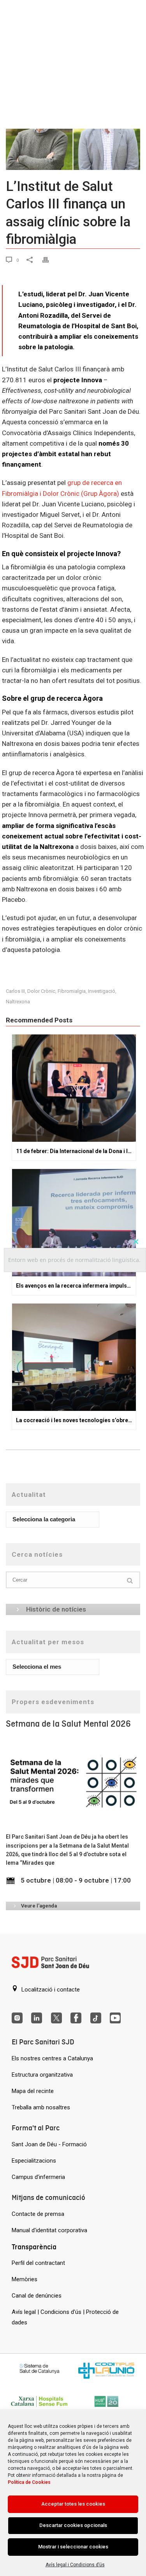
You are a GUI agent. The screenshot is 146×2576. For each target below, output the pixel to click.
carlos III (15, 991)
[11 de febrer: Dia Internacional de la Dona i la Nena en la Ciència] (74, 1088)
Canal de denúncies (37, 2296)
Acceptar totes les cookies (73, 2504)
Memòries (25, 2279)
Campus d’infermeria (38, 2177)
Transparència (34, 2247)
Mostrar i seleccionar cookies (73, 2547)
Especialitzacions (34, 2161)
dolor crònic (41, 991)
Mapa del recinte (33, 2091)
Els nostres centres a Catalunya (52, 2058)
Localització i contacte (50, 1990)
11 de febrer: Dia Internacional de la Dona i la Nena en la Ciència (76, 1151)
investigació (102, 991)
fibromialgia (72, 991)
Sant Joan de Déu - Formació (49, 2144)
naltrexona (18, 1002)
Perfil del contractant (38, 2263)
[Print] (50, 260)
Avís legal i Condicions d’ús (75, 2565)
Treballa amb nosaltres (41, 2107)
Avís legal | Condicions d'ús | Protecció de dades (65, 2317)
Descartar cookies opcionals (73, 2525)
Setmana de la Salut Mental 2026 (68, 1724)
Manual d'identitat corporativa (49, 2230)
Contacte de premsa (38, 2214)
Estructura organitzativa (42, 2075)
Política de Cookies (29, 2482)
